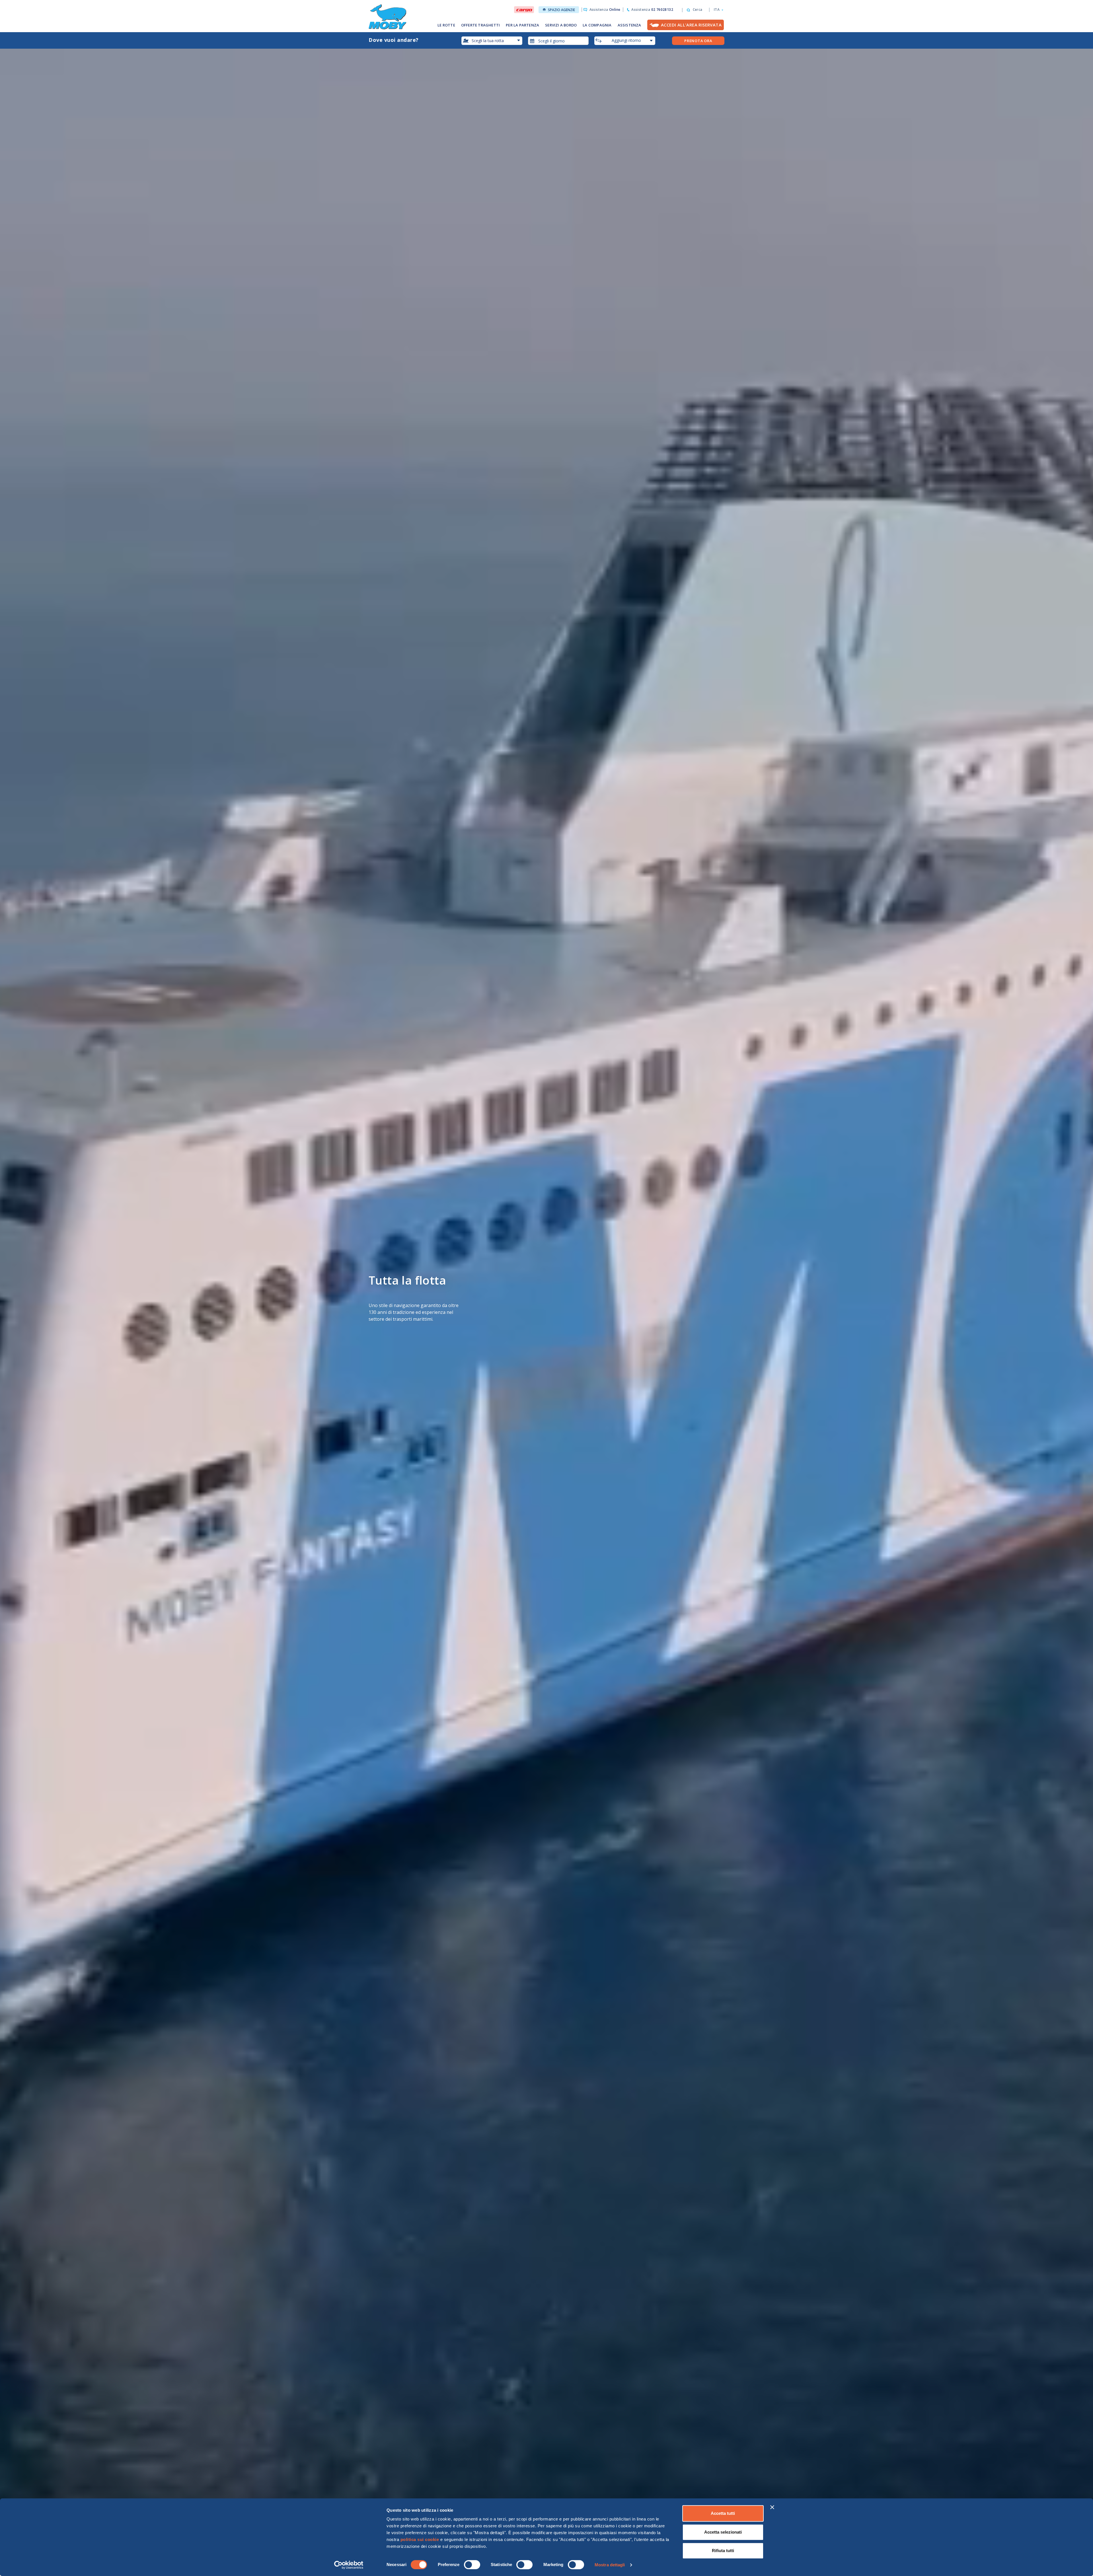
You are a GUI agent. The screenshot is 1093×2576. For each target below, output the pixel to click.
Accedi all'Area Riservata (691, 25)
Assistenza (605, 10)
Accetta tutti (723, 2513)
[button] (717, 10)
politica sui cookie (420, 2539)
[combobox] (558, 41)
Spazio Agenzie (561, 10)
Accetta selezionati (723, 2532)
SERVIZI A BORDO (561, 25)
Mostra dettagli (610, 2565)
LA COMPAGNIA (597, 25)
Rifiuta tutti (723, 2551)
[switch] (472, 2565)
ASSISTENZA (629, 25)
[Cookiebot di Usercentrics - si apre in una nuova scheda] (349, 2565)
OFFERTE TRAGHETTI (480, 25)
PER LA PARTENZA (522, 25)
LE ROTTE (446, 25)
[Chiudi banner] (772, 2507)
